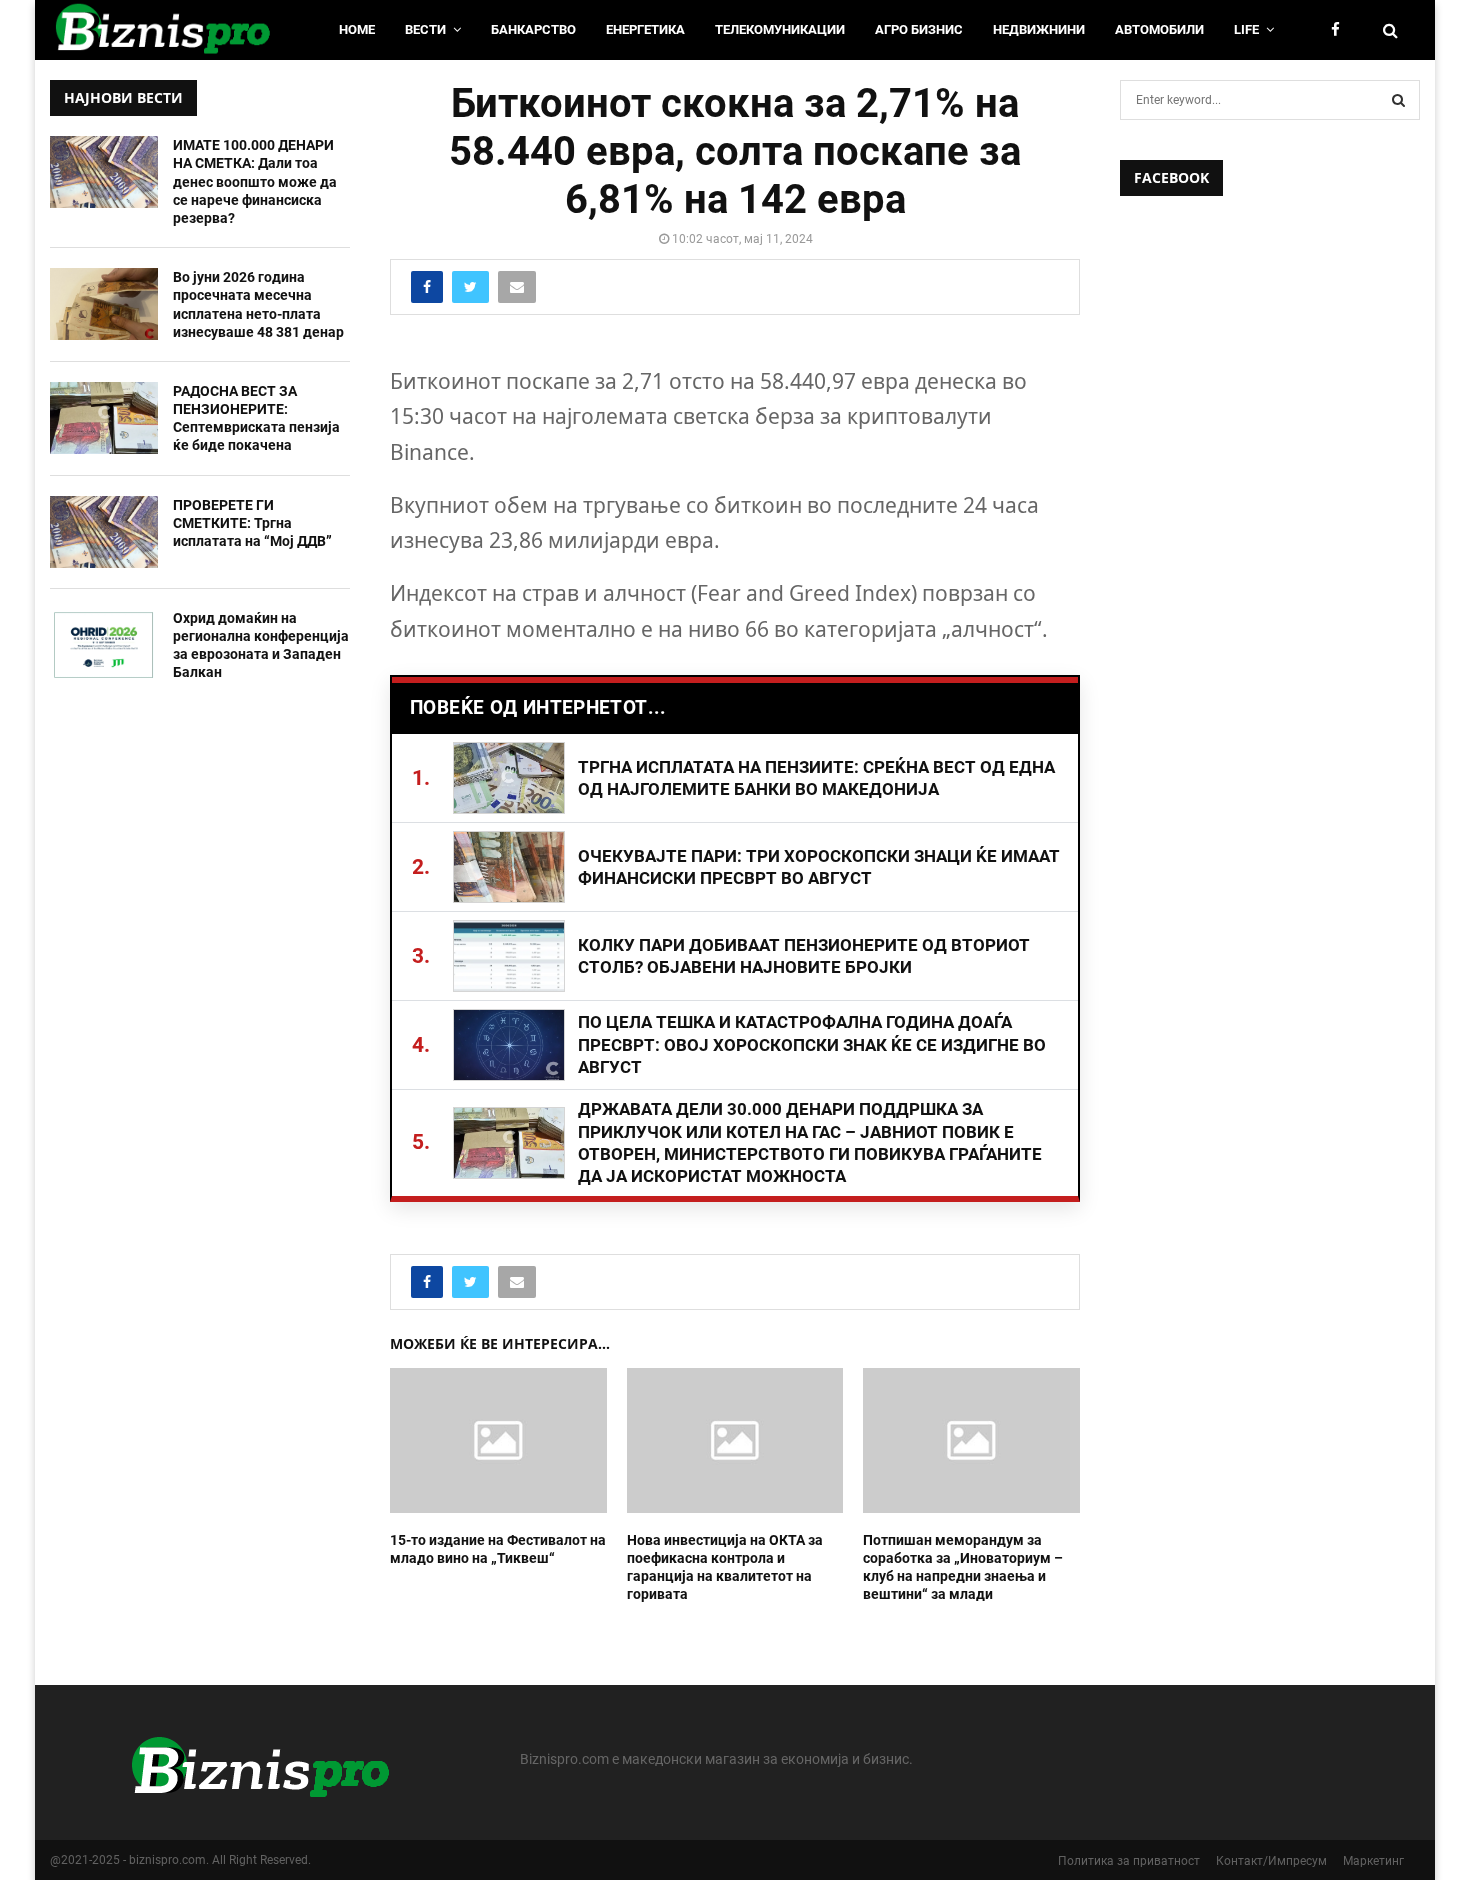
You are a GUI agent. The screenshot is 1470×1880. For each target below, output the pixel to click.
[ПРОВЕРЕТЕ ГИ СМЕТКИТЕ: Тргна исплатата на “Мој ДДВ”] (104, 532)
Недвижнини (1039, 29)
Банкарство (533, 29)
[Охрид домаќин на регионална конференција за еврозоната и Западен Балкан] (104, 645)
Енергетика (645, 29)
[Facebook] (1340, 30)
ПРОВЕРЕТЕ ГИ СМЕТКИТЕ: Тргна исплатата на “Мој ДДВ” (252, 523)
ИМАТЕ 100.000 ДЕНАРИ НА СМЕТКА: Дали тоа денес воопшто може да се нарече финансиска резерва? (255, 181)
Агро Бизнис (919, 29)
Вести (425, 29)
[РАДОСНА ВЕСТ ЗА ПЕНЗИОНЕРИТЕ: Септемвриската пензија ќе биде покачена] (104, 418)
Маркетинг (1373, 1861)
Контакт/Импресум (1271, 1861)
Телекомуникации (780, 29)
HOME (357, 29)
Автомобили (1159, 29)
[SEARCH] (1398, 100)
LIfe (1246, 29)
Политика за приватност (1129, 1861)
